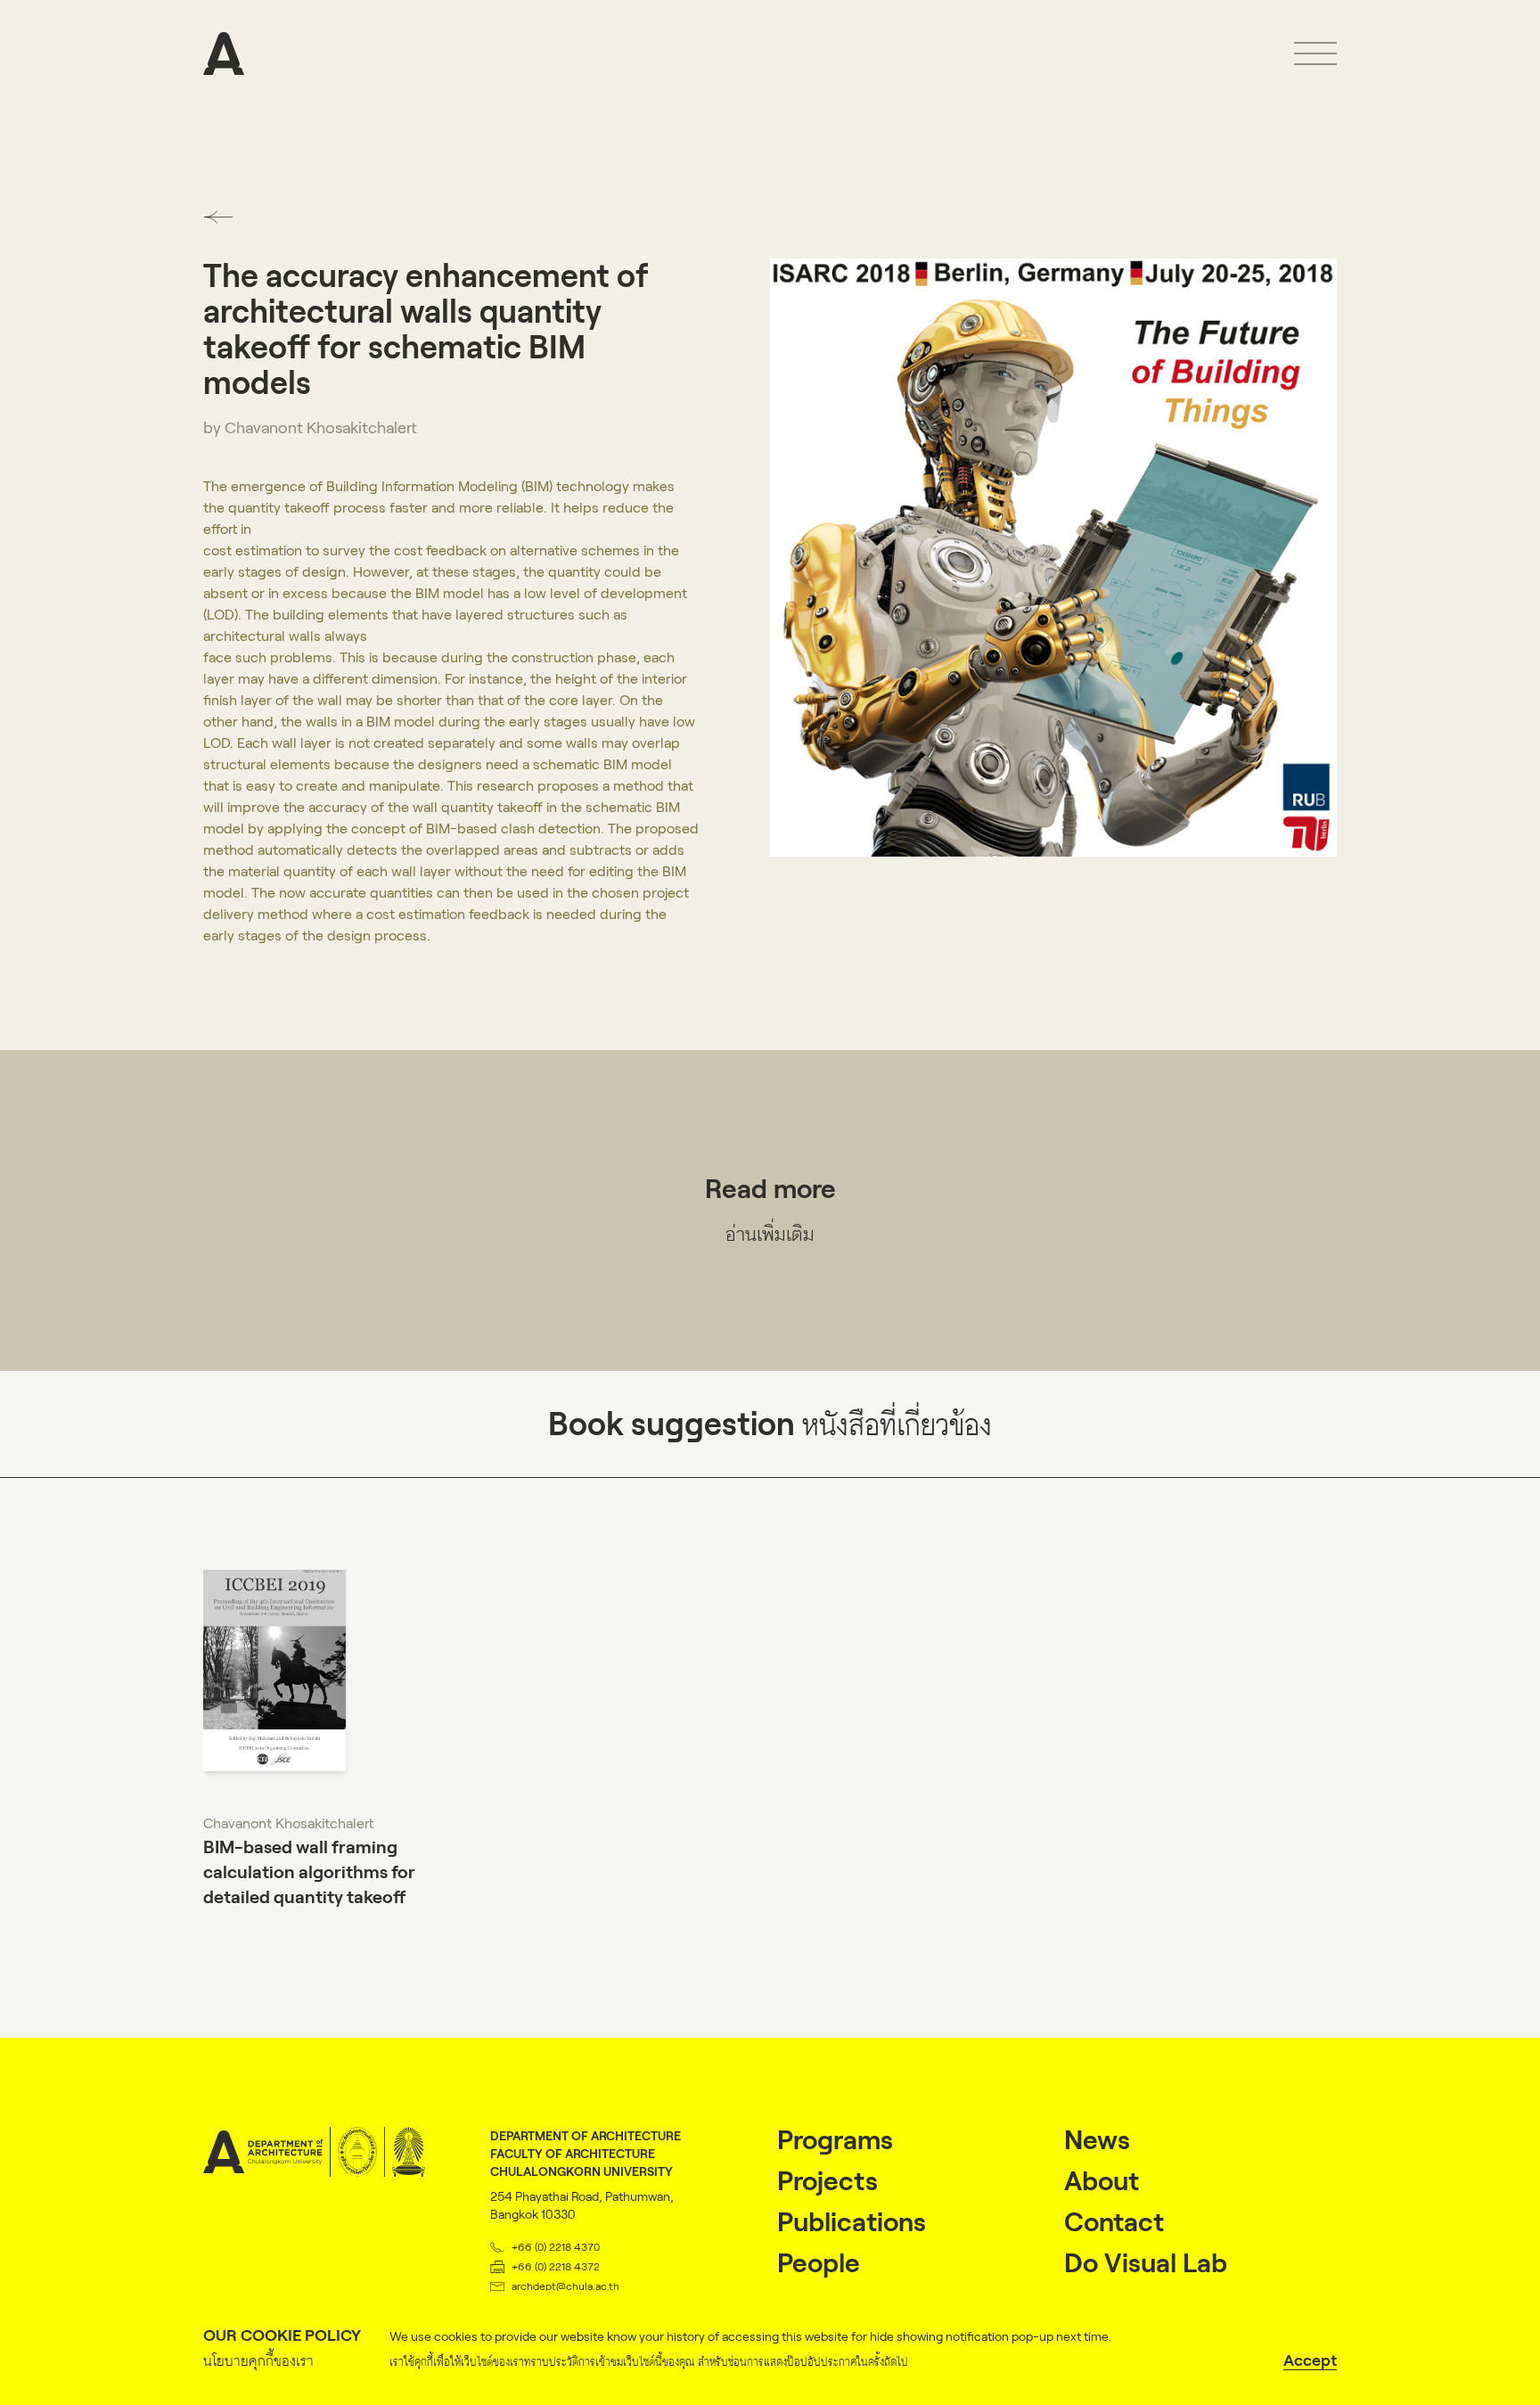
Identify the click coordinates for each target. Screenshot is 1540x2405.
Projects (827, 2181)
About (1102, 2181)
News (1097, 2140)
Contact (1114, 2222)
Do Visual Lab (1146, 2263)
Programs (835, 2140)
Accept (1310, 2360)
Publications (852, 2222)
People (819, 2263)
